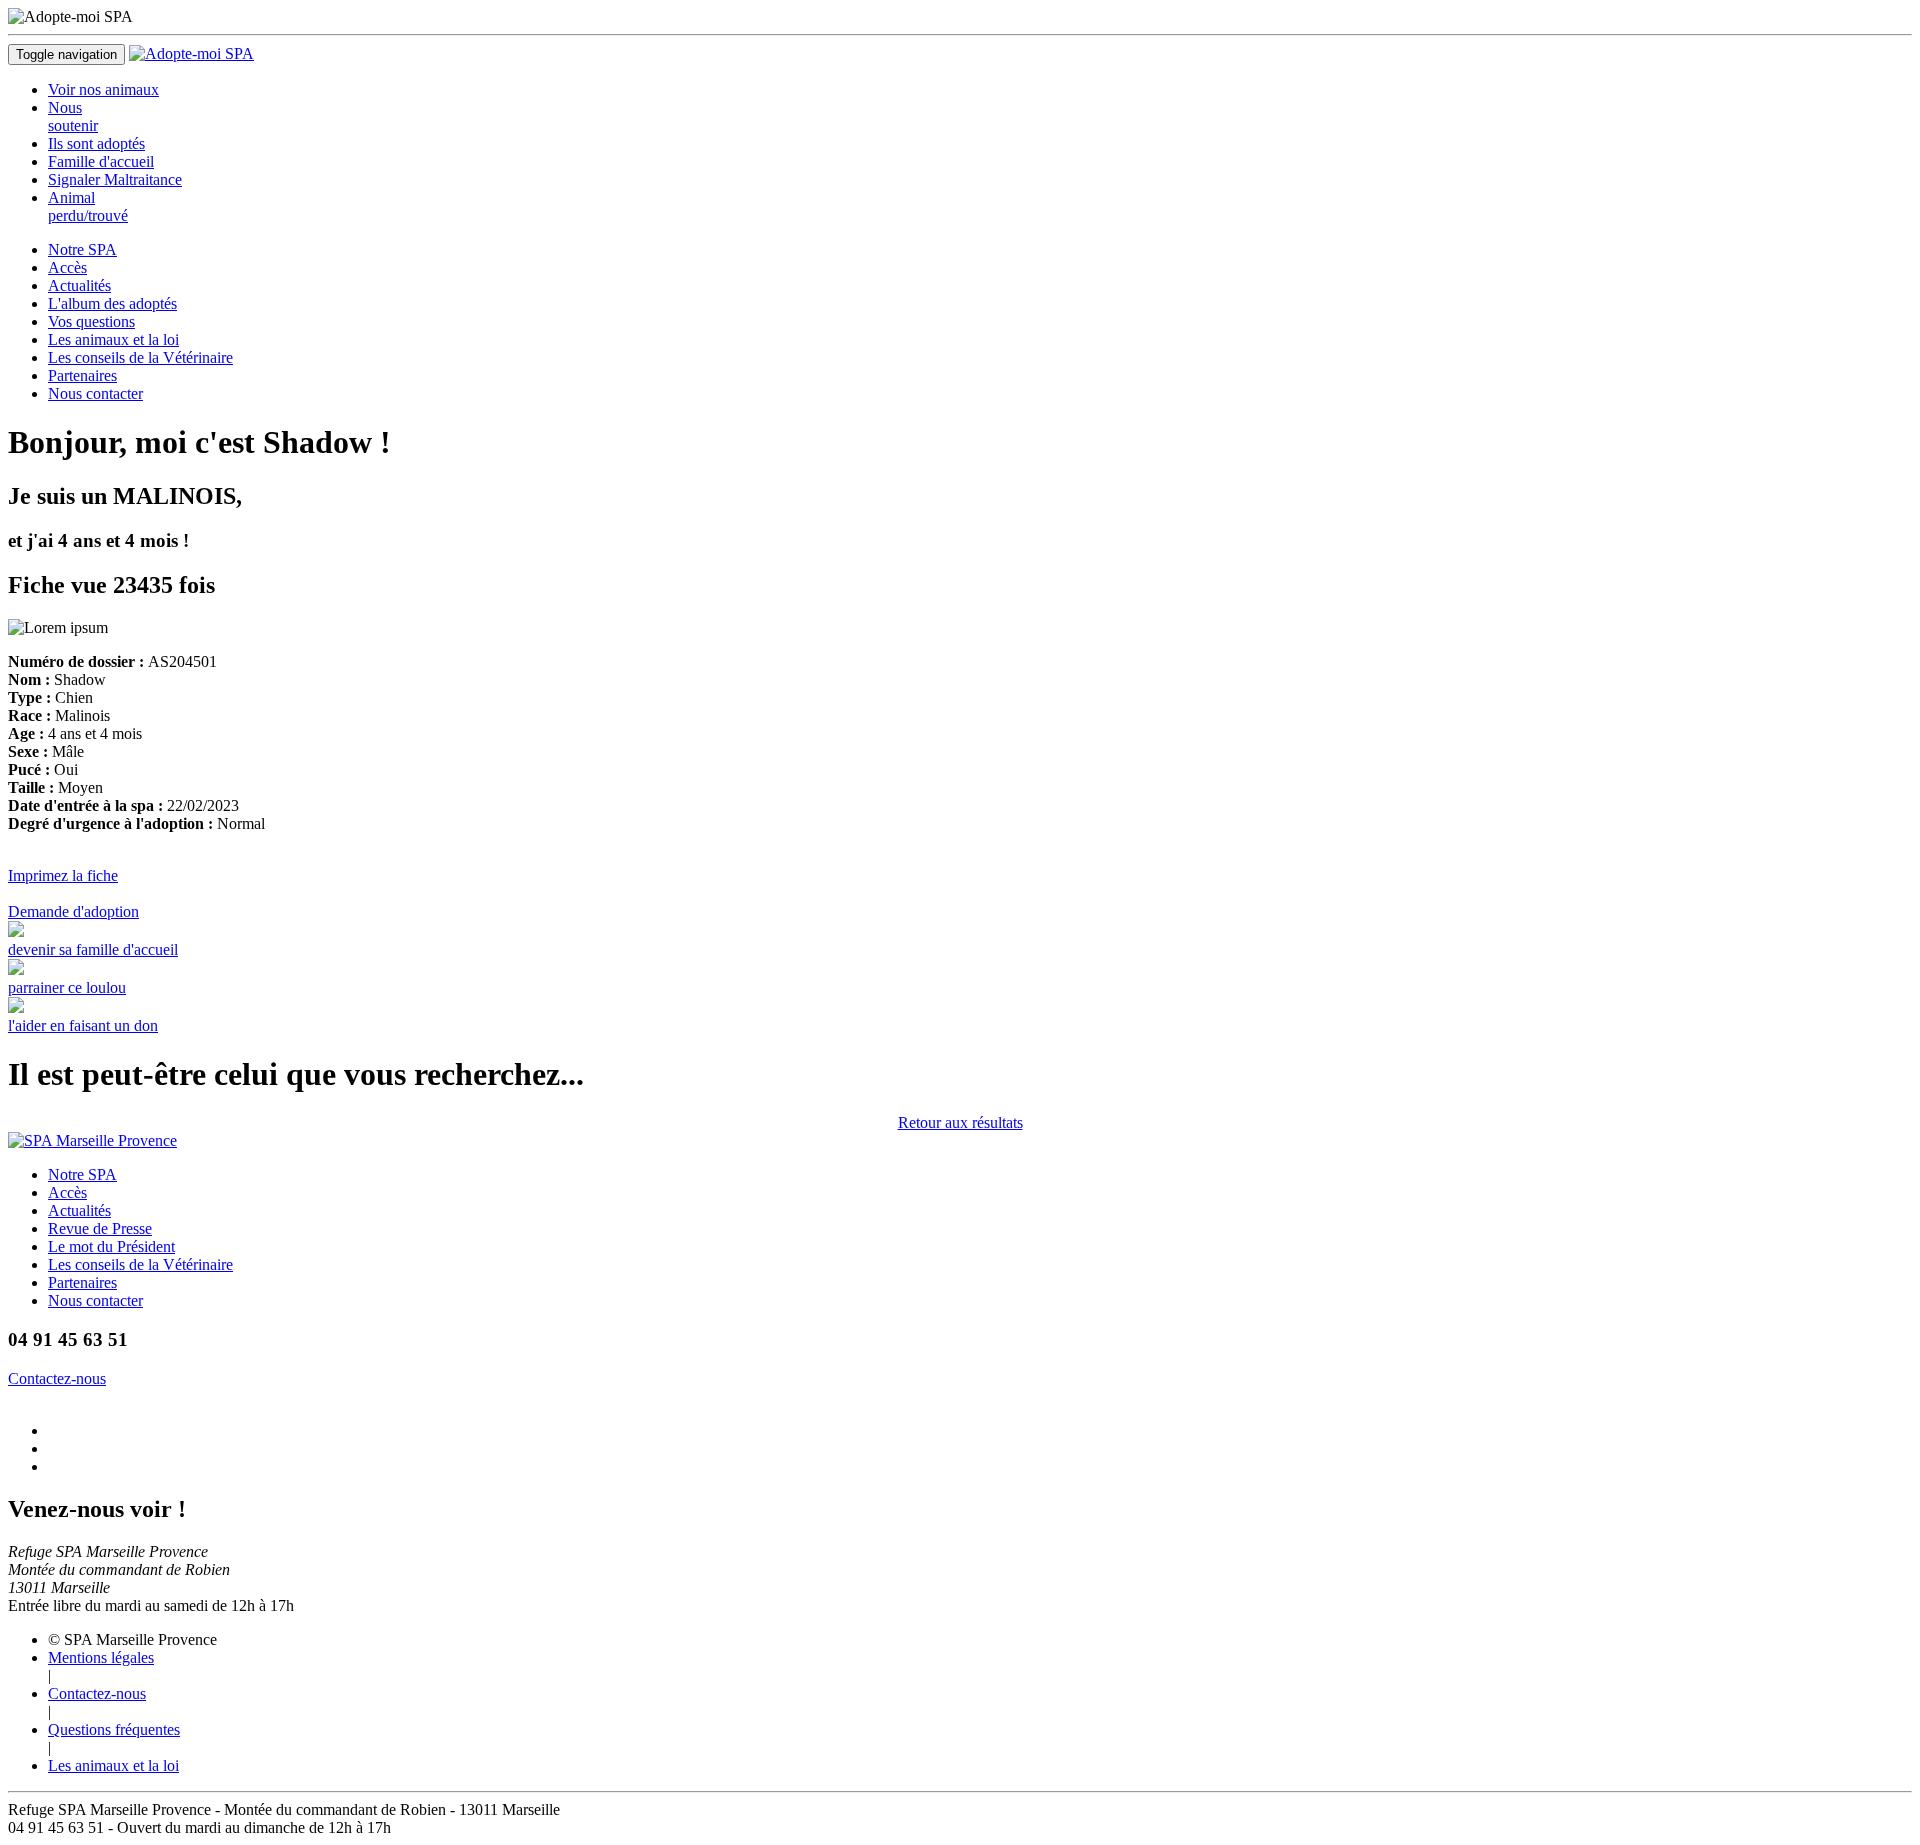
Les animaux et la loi (113, 339)
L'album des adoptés (112, 303)
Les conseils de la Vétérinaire (140, 357)
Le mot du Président (111, 1246)
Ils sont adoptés (96, 143)
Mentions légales (101, 1657)
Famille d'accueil (101, 161)
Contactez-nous (57, 1378)
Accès (67, 267)
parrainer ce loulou (67, 987)
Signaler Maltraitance (115, 179)
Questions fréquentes (114, 1729)
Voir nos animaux (103, 89)
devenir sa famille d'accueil (93, 949)
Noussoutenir (73, 116)
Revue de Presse (100, 1228)
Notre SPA (82, 249)
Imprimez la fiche (63, 875)
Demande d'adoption (73, 911)
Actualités (79, 285)
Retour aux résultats (960, 1122)
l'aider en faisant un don (83, 1025)
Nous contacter (95, 393)
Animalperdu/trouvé (88, 206)
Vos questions (91, 321)
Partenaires (82, 375)
